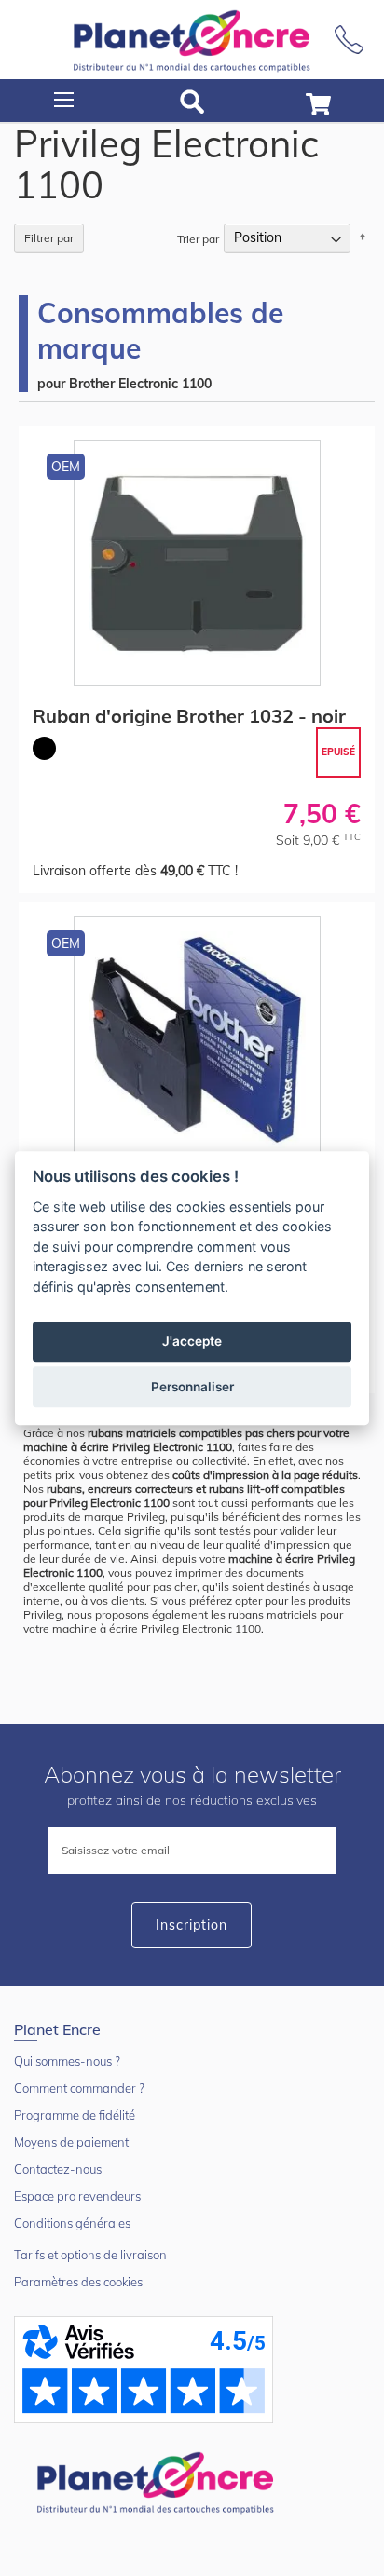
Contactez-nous (58, 2169)
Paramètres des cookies (78, 2282)
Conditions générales (72, 2223)
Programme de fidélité (75, 2115)
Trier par (198, 238)
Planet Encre (158, 2481)
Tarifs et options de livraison (90, 2255)
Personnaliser (192, 1387)
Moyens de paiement (71, 2142)
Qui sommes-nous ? (67, 2061)
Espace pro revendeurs (77, 2196)
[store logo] (192, 40)
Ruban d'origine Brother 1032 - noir (189, 716)
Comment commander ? (79, 2088)
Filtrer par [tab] (49, 238)
